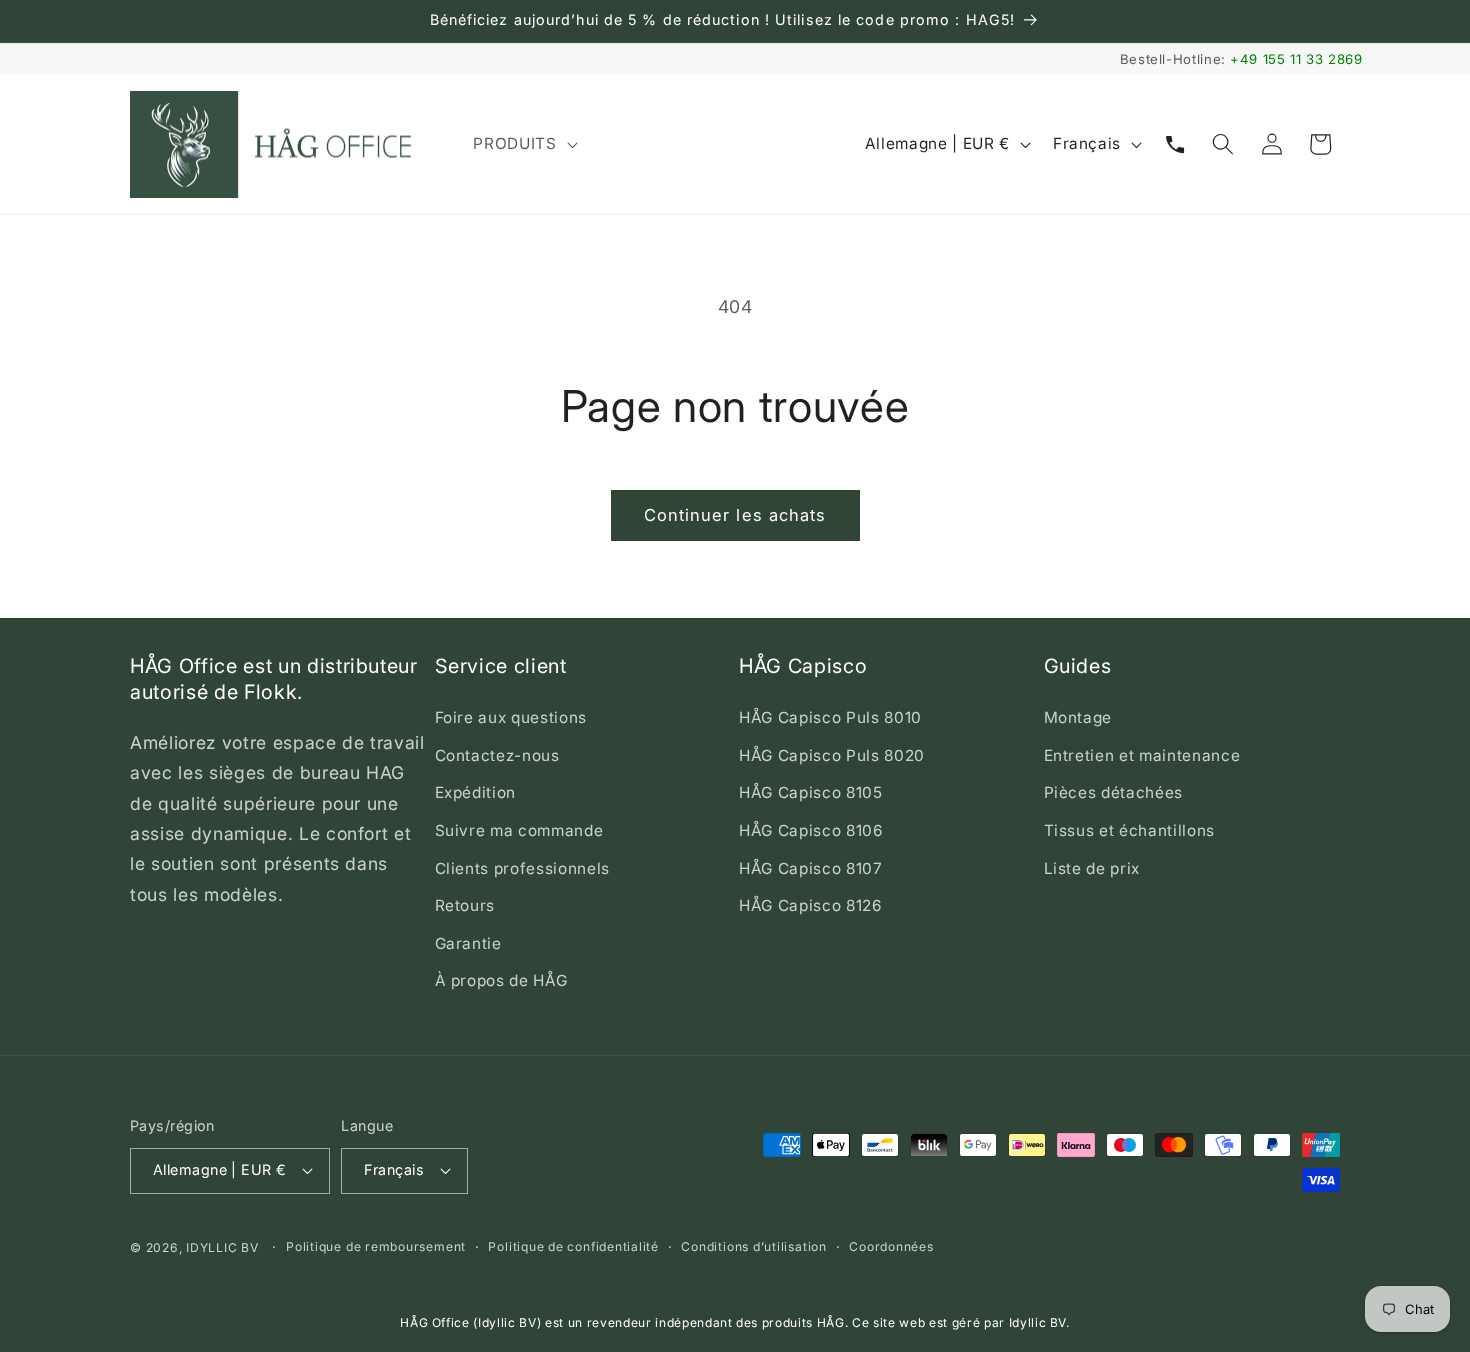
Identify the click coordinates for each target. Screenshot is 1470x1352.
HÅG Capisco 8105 (811, 792)
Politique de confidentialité (573, 1246)
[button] (523, 144)
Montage (1078, 717)
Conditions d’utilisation (753, 1246)
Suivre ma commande (519, 830)
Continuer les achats (735, 515)
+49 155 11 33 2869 (1296, 59)
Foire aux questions (511, 717)
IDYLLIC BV (222, 1247)
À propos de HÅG (501, 980)
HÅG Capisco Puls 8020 (832, 755)
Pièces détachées (1114, 792)
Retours (465, 905)
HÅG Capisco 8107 (811, 868)
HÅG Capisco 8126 (811, 905)
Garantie (468, 943)
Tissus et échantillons (1130, 830)
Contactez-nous (497, 755)
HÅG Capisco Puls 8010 (830, 717)
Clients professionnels (523, 868)
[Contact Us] (1175, 144)
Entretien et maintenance (1142, 755)
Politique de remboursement (376, 1246)
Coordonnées (891, 1246)
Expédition (476, 792)
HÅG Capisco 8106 (811, 830)
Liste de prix (1092, 868)
